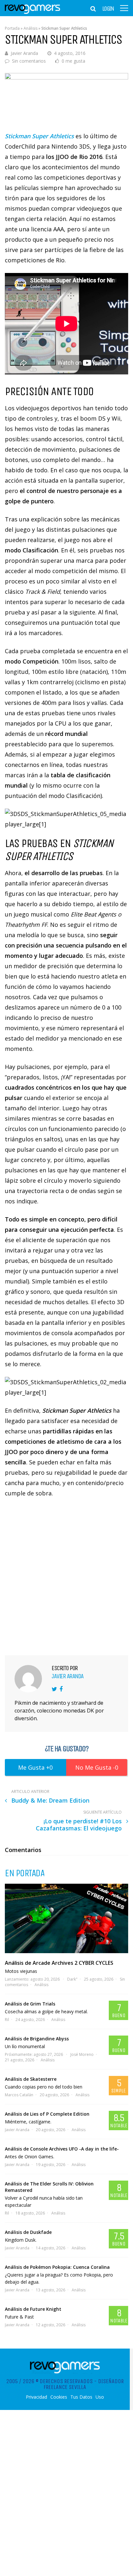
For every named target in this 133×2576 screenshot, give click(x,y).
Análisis (31, 28)
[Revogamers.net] (33, 13)
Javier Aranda (24, 53)
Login (108, 9)
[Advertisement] (66, 1576)
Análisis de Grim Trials (30, 2004)
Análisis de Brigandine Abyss (37, 2039)
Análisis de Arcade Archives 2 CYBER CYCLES (59, 1963)
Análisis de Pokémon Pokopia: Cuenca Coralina (57, 2267)
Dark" (72, 1979)
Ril (7, 2020)
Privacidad (36, 2397)
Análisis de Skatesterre (31, 2079)
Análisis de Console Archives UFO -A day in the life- (62, 2149)
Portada (12, 28)
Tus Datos (81, 2397)
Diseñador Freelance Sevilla (84, 2384)
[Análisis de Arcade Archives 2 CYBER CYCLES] (66, 1918)
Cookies (59, 2397)
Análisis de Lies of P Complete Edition (47, 2114)
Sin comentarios (29, 61)
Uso (100, 2397)
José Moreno (82, 2054)
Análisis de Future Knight (33, 2309)
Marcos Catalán (19, 2095)
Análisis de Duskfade (28, 2232)
